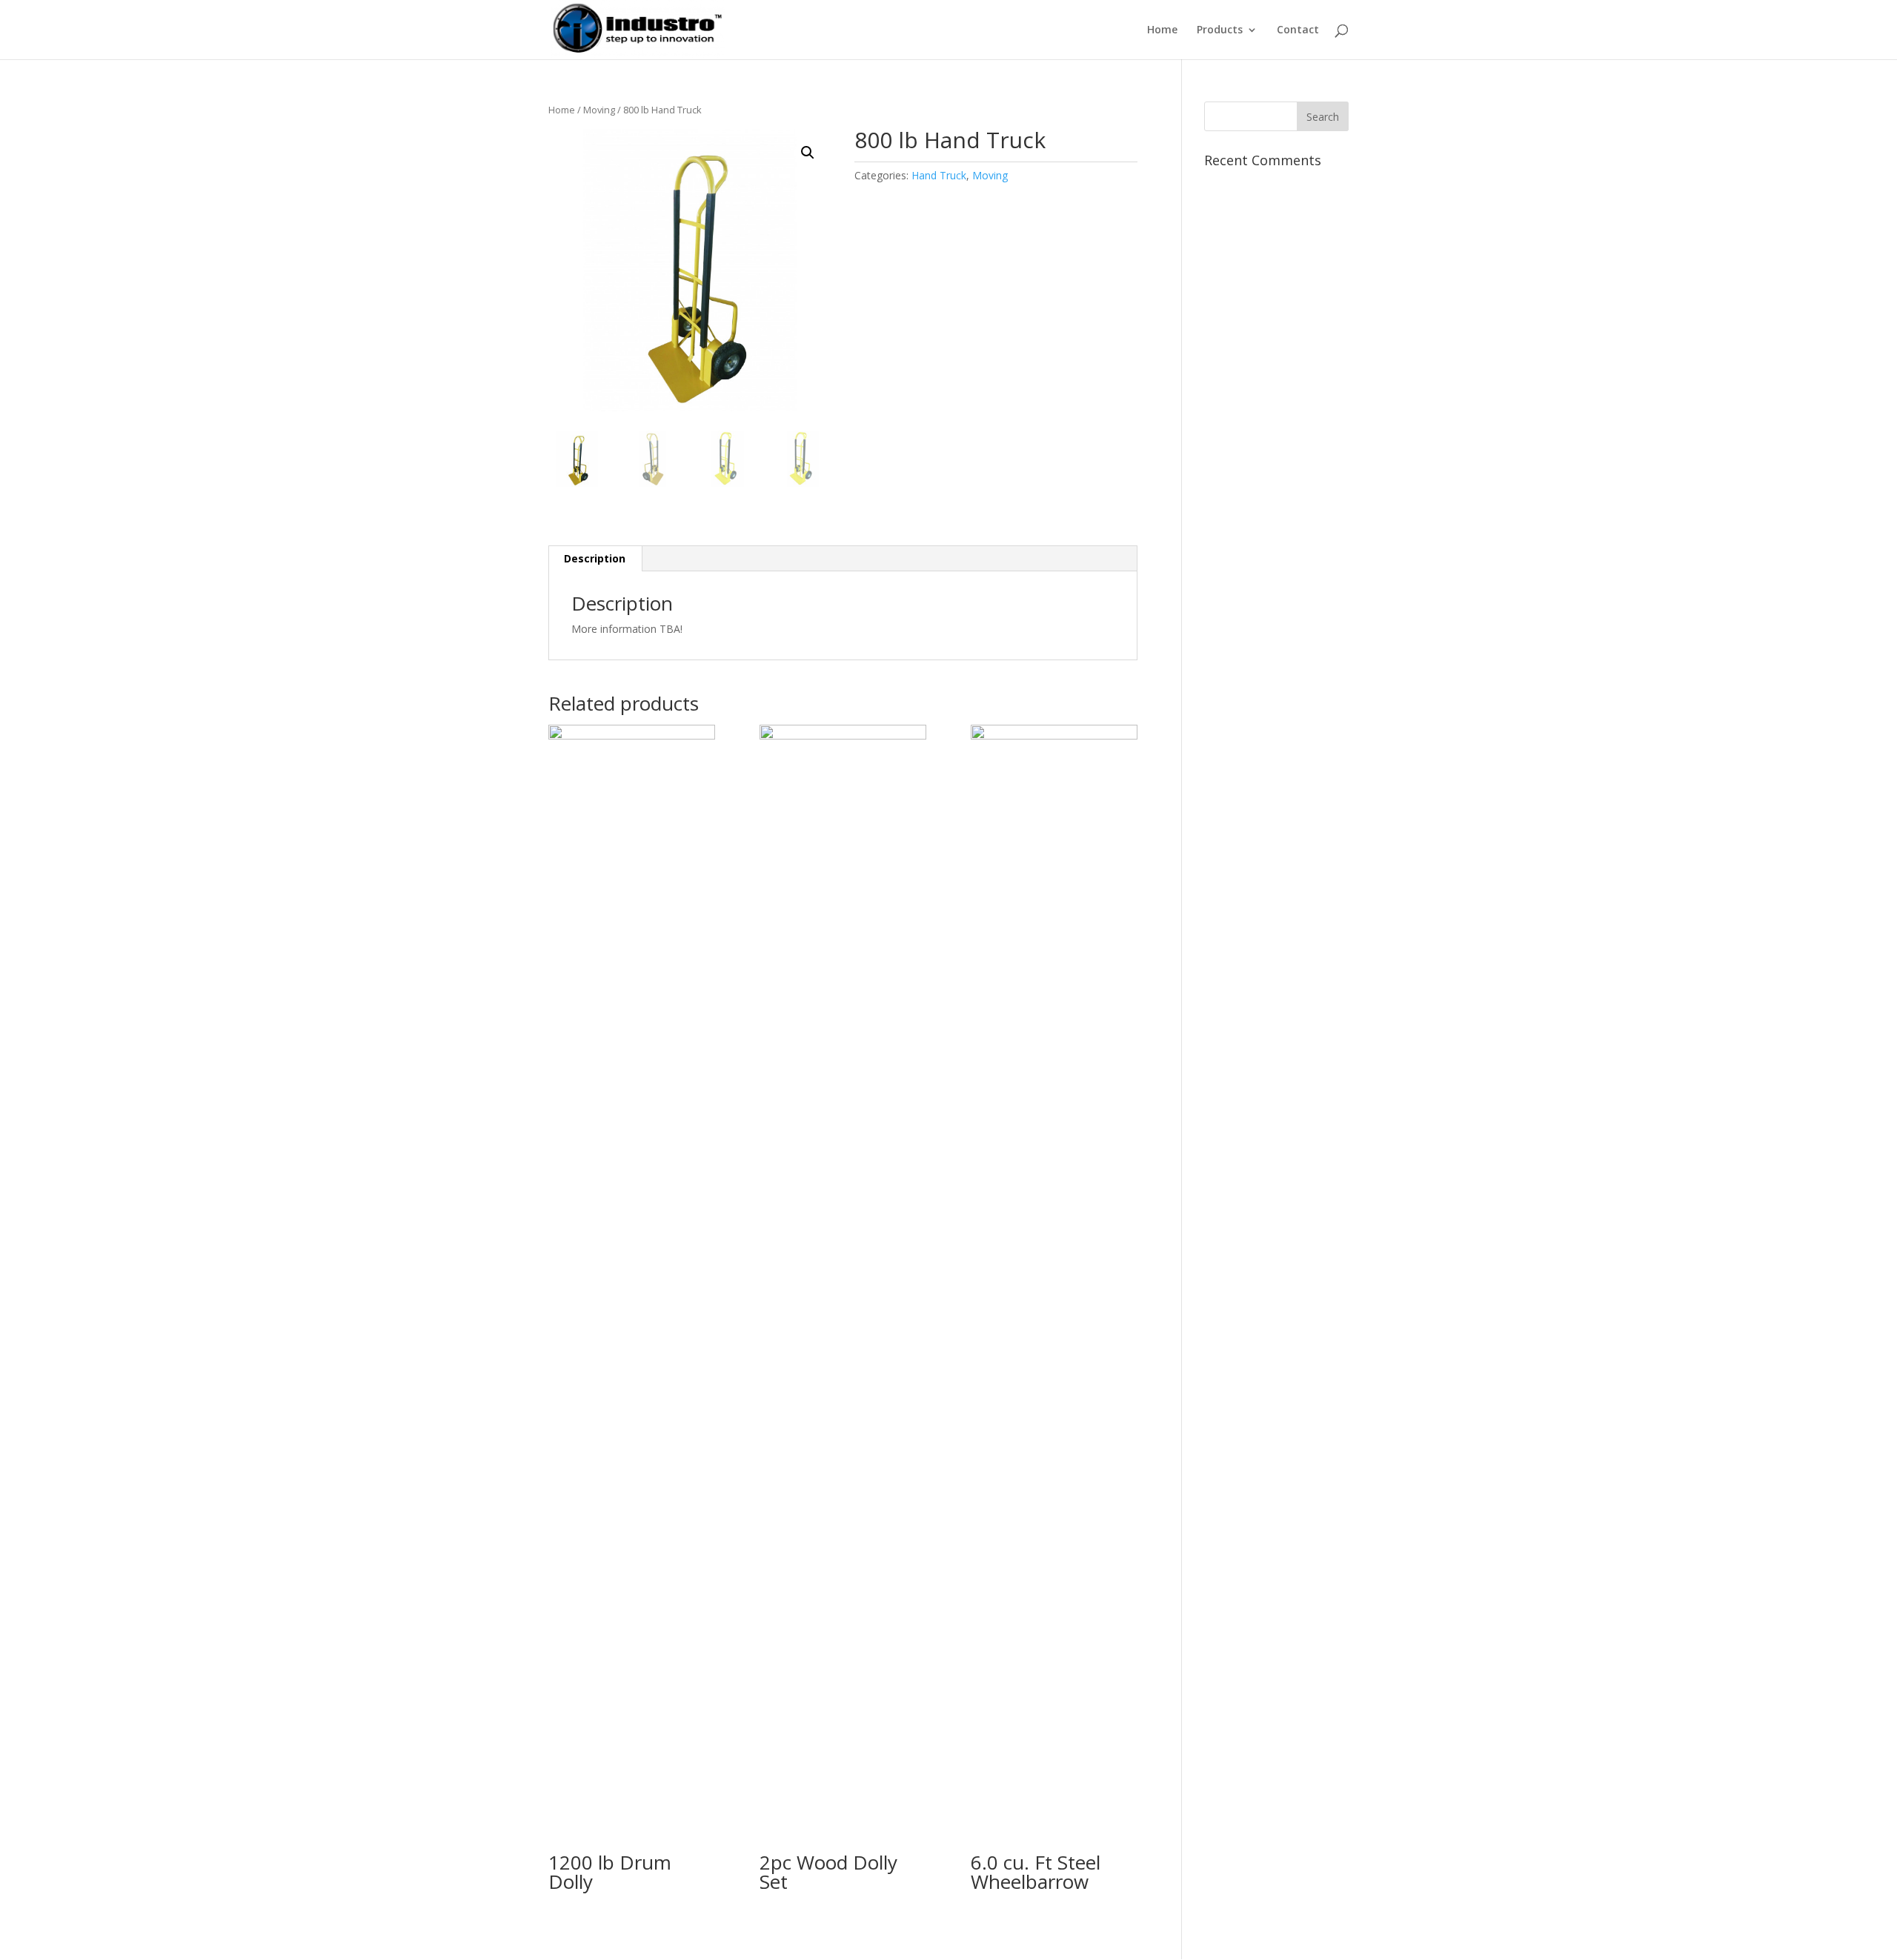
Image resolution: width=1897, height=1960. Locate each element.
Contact (1298, 30)
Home (1162, 30)
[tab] (595, 559)
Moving (599, 110)
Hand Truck (939, 175)
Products (1220, 30)
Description (595, 558)
